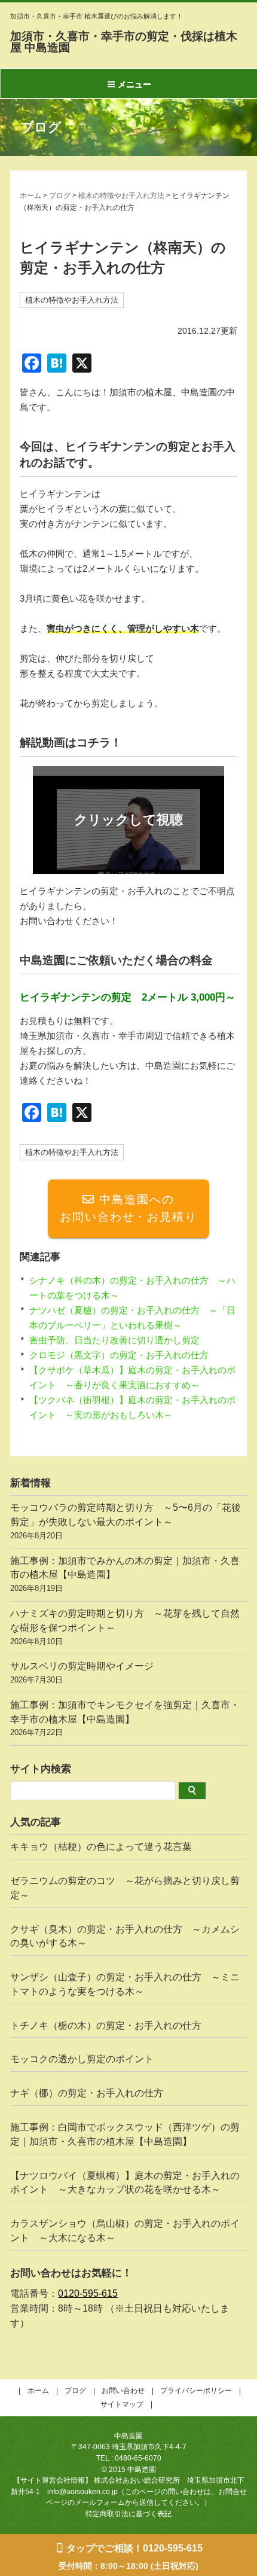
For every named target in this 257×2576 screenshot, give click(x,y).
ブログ (60, 196)
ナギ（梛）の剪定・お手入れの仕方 (87, 2093)
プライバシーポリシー (196, 2391)
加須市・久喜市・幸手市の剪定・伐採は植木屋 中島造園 (124, 42)
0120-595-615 (88, 2293)
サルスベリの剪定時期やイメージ (82, 1673)
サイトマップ (122, 2404)
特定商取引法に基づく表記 (128, 2514)
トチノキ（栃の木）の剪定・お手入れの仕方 (106, 2025)
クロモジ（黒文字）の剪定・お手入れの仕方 (119, 1355)
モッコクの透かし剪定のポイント (82, 2059)
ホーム (30, 196)
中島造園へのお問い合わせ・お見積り (128, 1208)
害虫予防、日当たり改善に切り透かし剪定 (114, 1340)
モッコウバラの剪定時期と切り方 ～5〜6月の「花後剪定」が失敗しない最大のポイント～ (126, 1521)
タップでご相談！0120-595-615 (134, 2548)
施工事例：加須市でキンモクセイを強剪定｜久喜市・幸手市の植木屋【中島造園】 (125, 1719)
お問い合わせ (123, 2391)
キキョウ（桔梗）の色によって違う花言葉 (101, 1847)
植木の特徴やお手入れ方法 (121, 196)
